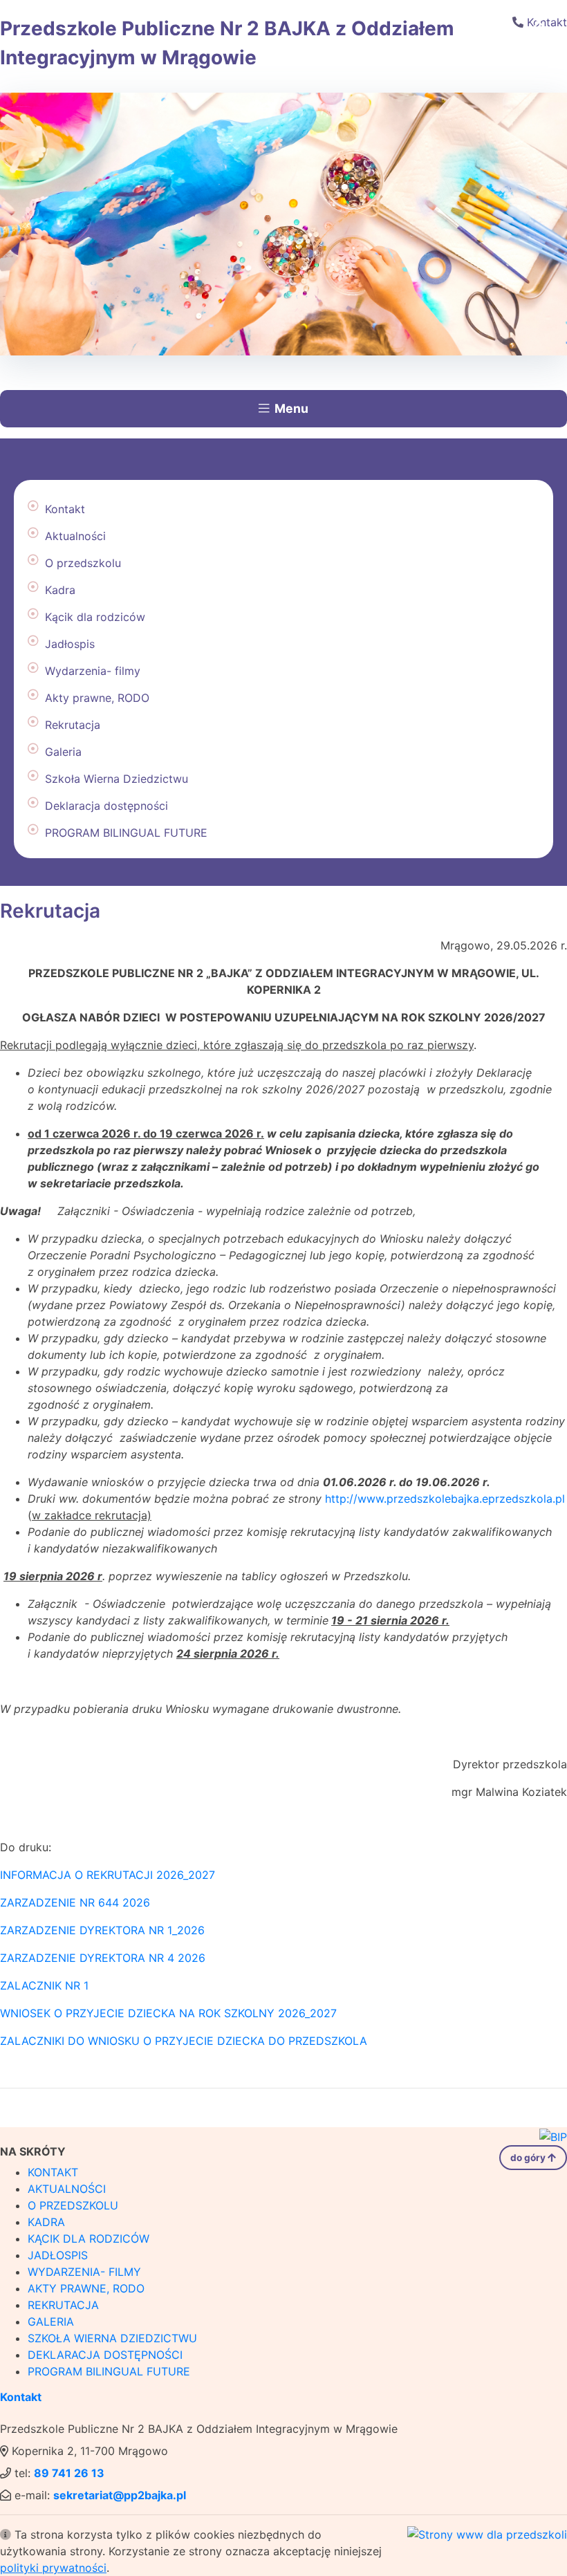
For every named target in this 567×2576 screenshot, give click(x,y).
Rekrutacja (73, 725)
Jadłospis (70, 644)
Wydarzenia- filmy (93, 671)
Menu (291, 408)
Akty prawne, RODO (97, 698)
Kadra (60, 590)
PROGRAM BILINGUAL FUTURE (126, 833)
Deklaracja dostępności (106, 806)
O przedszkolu (83, 563)
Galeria (63, 752)
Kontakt (65, 509)
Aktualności (75, 536)
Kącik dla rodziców (95, 617)
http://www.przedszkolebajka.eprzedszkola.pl (445, 1499)
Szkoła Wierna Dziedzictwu (117, 779)
